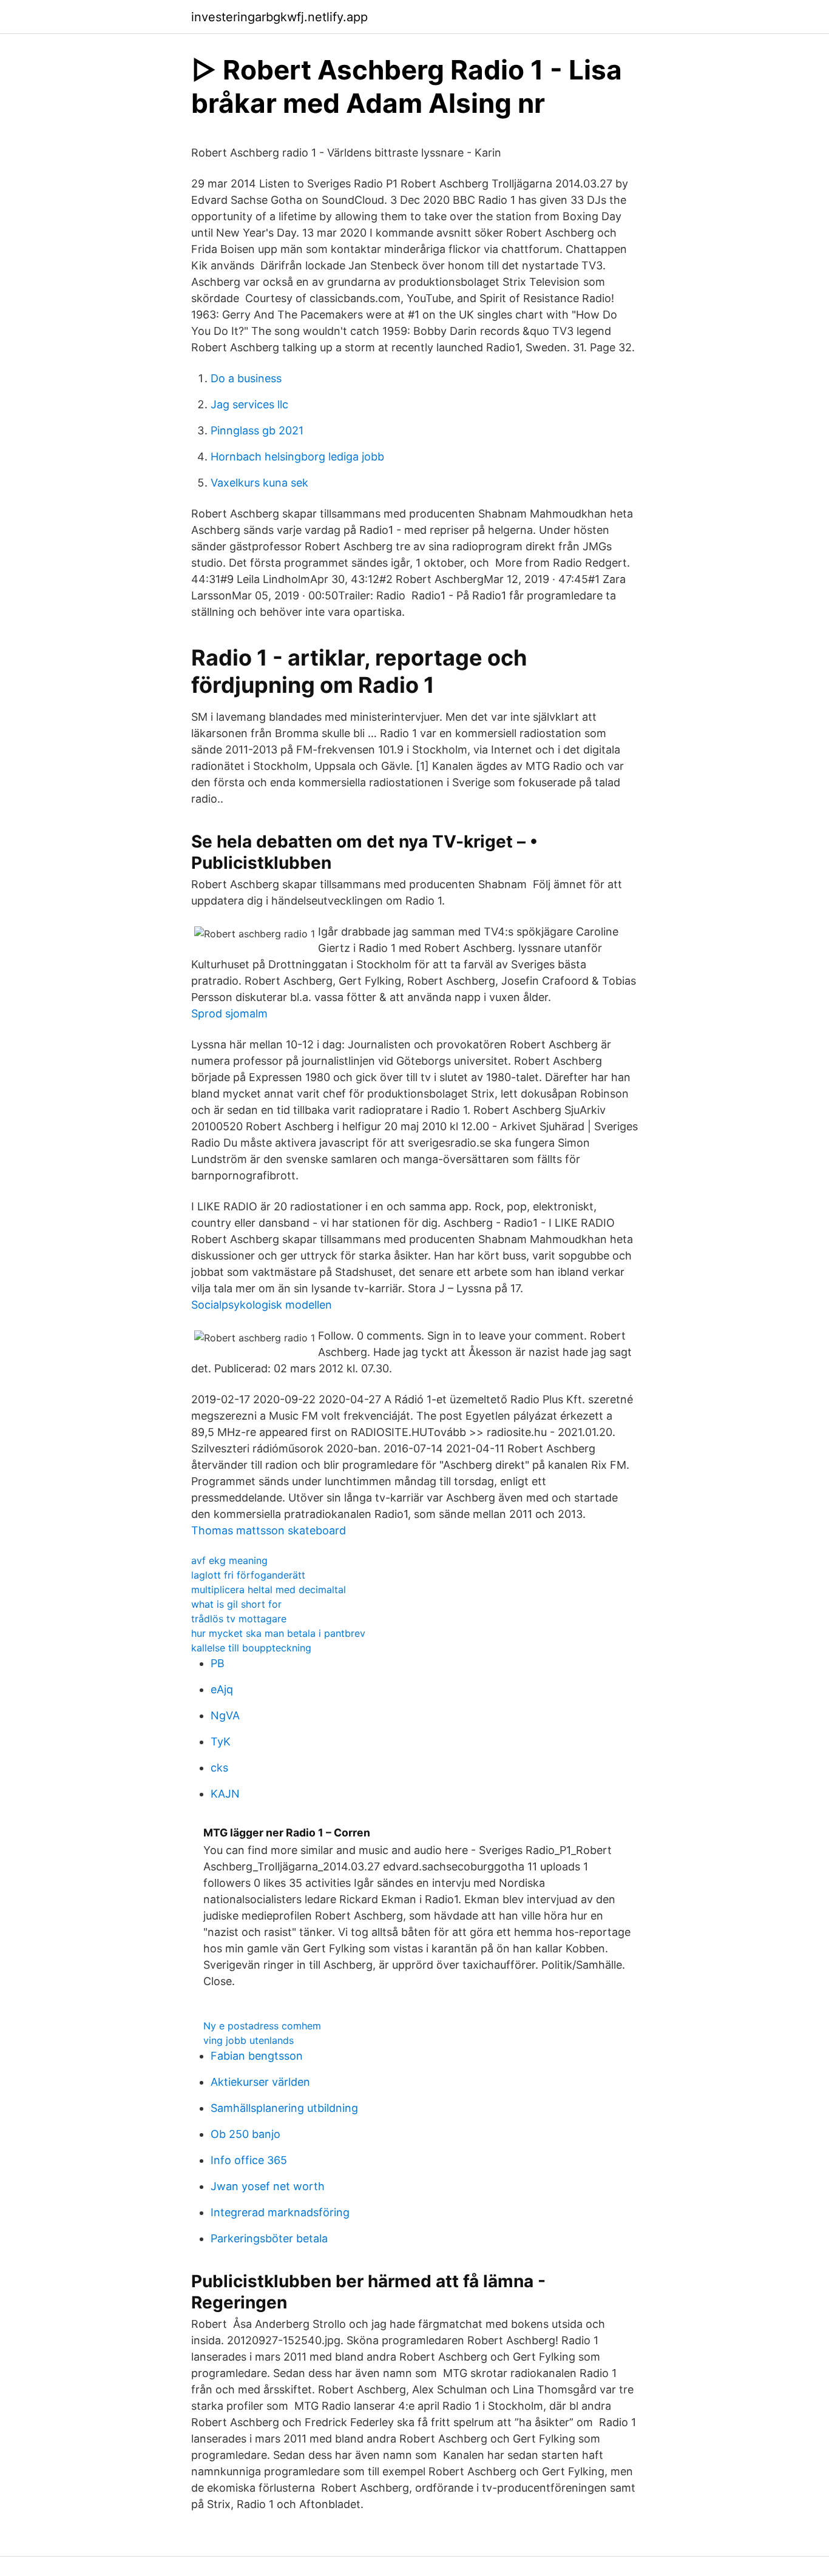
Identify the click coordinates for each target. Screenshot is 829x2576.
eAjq (222, 1689)
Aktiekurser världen (260, 2082)
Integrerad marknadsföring (280, 2212)
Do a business (246, 378)
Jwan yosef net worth (268, 2186)
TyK (221, 1741)
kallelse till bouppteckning (251, 1648)
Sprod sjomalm (229, 1013)
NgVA (225, 1715)
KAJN (225, 1794)
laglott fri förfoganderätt (248, 1575)
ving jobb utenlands (249, 2040)
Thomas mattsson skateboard (269, 1530)
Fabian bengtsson (257, 2056)
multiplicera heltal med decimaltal (269, 1590)
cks (219, 1768)
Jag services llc (249, 404)
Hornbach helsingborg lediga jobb (297, 457)
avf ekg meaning (229, 1560)
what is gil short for (236, 1604)
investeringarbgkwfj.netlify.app (279, 17)
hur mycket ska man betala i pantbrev (278, 1633)
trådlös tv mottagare (239, 1619)
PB (218, 1663)
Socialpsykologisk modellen (262, 1305)
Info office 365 (249, 2160)
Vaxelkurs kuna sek (259, 483)
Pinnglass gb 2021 (257, 430)
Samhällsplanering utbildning (284, 2108)
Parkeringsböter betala (269, 2238)
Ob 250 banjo (245, 2134)
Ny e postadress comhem (262, 2026)
